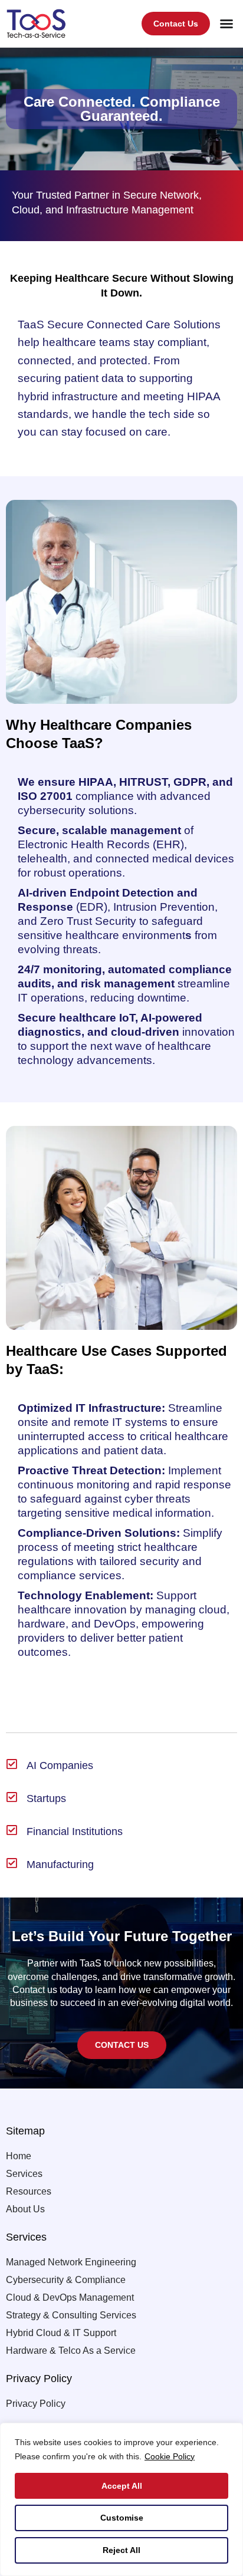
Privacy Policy (36, 2404)
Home (19, 2156)
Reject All (121, 2550)
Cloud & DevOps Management (70, 2297)
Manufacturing (60, 1865)
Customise (122, 2518)
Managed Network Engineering (71, 2262)
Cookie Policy (170, 2456)
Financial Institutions (75, 1831)
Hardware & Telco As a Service (71, 2351)
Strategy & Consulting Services (71, 2315)
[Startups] (12, 1797)
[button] (226, 24)
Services (24, 2174)
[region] (121, 2499)
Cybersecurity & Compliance (66, 2280)
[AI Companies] (12, 1764)
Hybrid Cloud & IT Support (61, 2333)
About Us (25, 2209)
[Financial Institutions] (12, 1830)
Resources (29, 2191)
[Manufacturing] (12, 1863)
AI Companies (60, 1765)
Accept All (122, 2486)
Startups (46, 1798)
